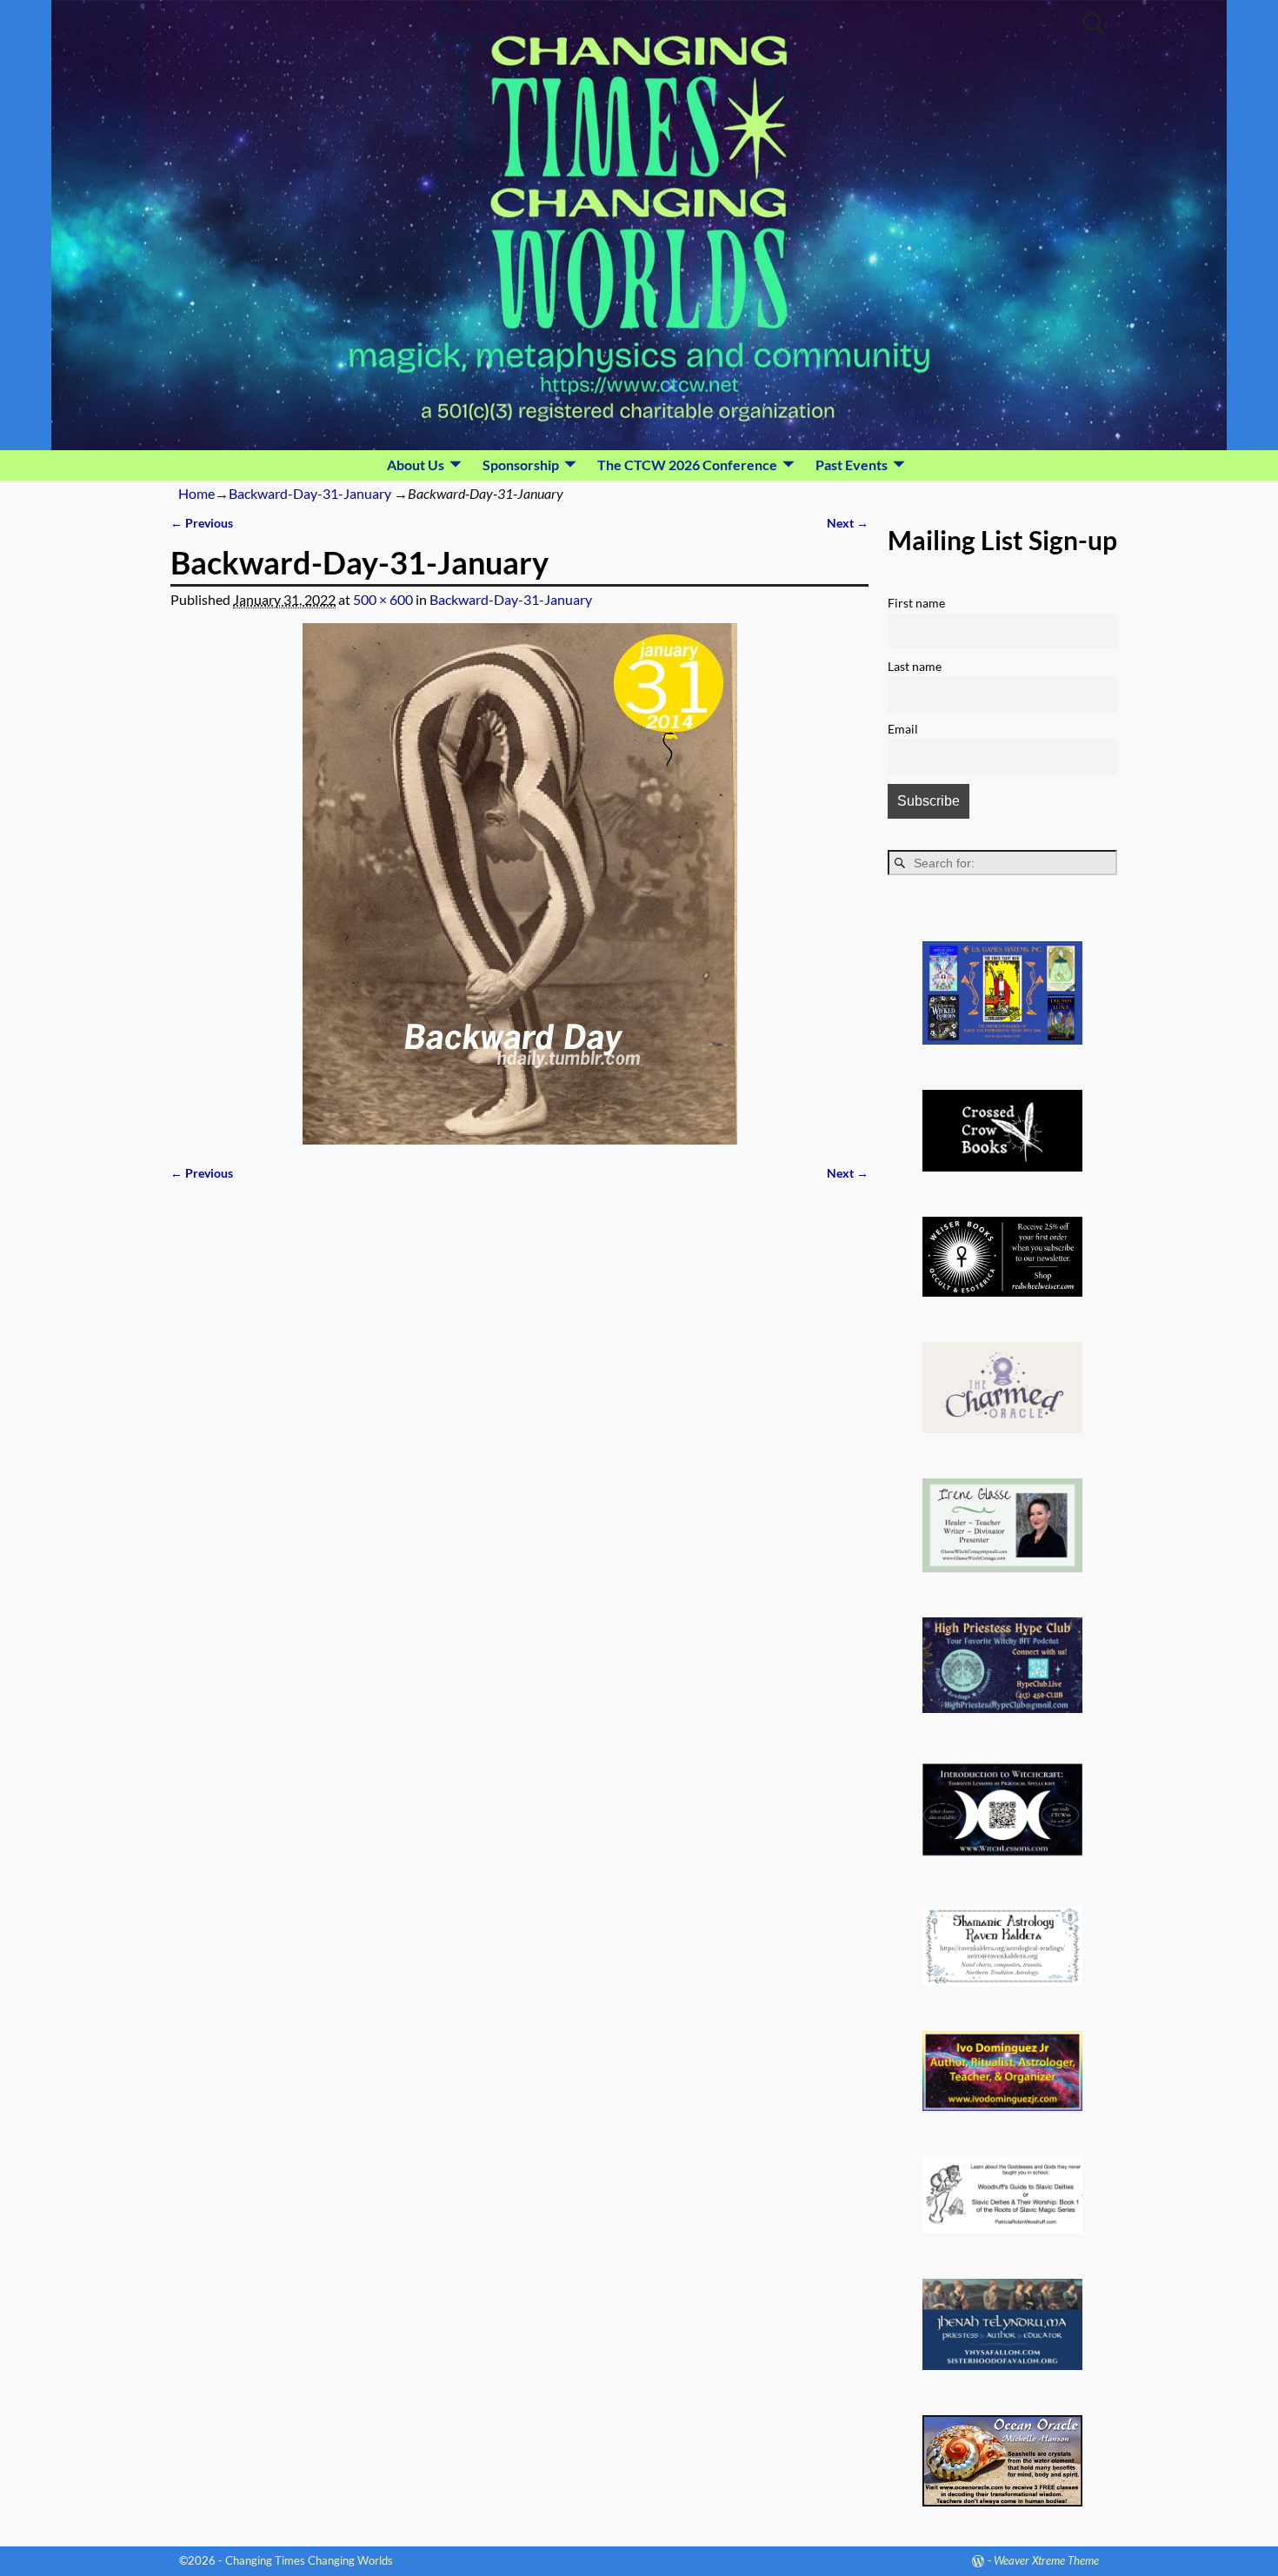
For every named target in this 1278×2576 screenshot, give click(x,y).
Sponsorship (521, 465)
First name (916, 603)
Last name (915, 666)
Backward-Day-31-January (310, 493)
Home (196, 493)
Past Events (852, 465)
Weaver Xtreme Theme (1046, 2560)
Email (903, 729)
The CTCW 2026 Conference (687, 465)
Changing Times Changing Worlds (309, 2560)
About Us (416, 465)
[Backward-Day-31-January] (519, 884)
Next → (848, 523)
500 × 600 (383, 599)
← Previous (202, 523)
